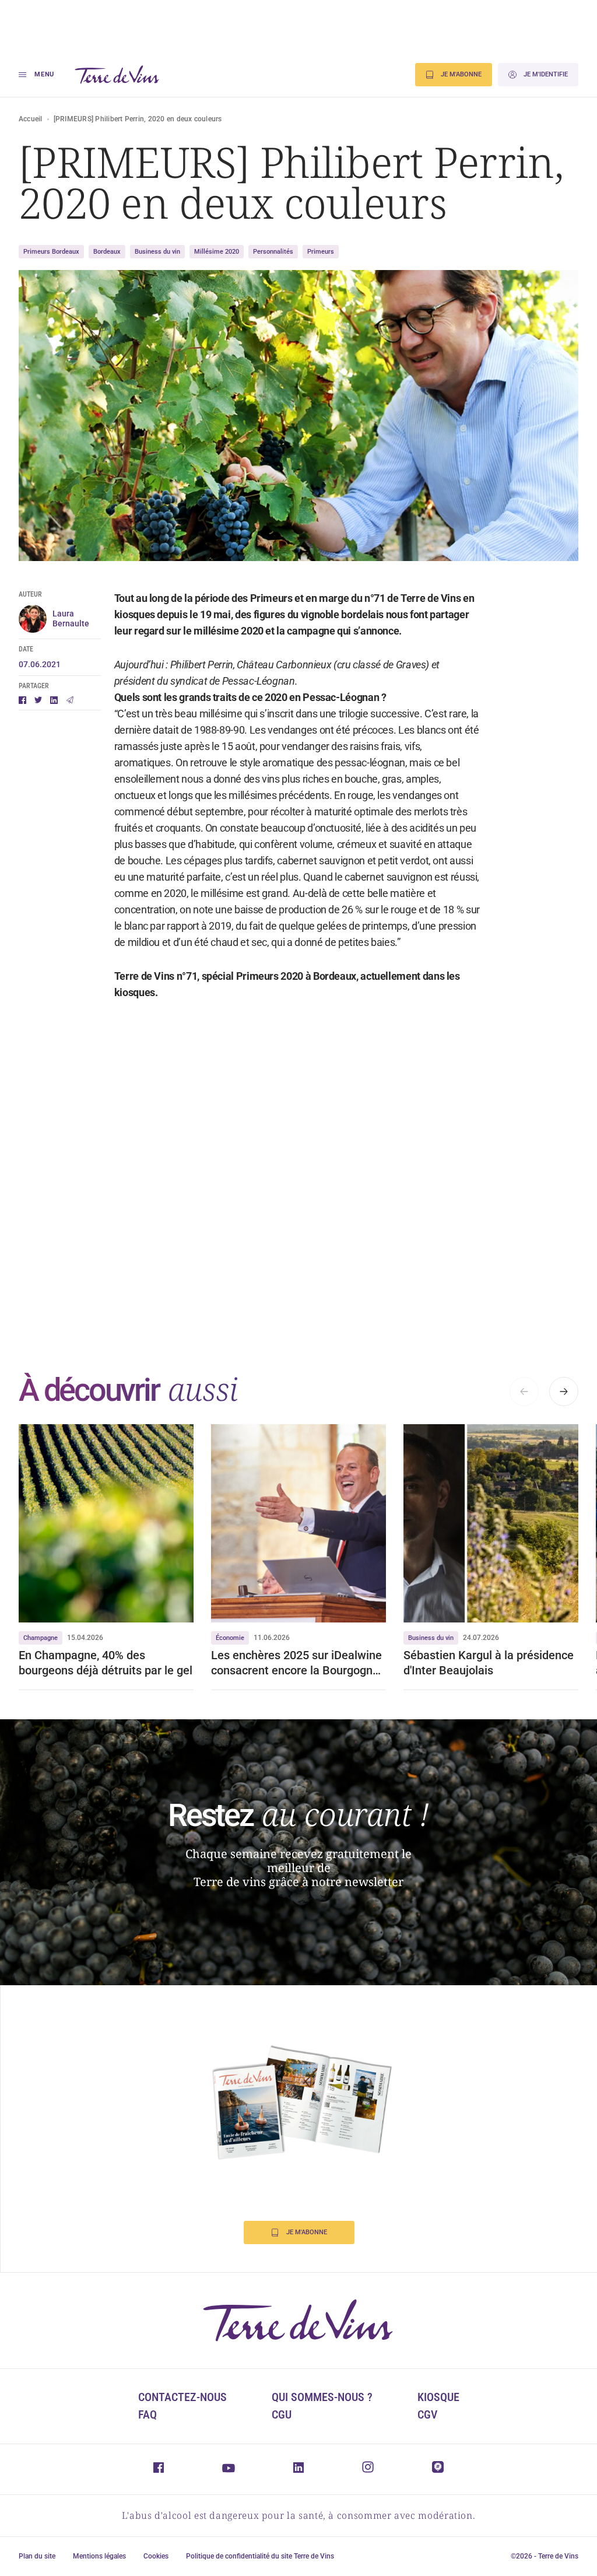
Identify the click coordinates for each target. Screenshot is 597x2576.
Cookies (156, 2556)
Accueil (31, 119)
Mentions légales (99, 2556)
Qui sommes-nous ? (322, 2397)
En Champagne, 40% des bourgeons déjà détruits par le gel (106, 1663)
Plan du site (37, 2556)
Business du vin (157, 252)
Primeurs (321, 252)
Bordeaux (107, 252)
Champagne (41, 1638)
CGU (282, 2414)
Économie (230, 1638)
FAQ (148, 2414)
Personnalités (273, 252)
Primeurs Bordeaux (51, 252)
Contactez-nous (182, 2397)
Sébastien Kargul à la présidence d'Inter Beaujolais (489, 1663)
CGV (427, 2414)
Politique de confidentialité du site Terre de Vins (260, 2556)
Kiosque (438, 2397)
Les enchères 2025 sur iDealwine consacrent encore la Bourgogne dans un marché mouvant (296, 1663)
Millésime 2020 (217, 252)
